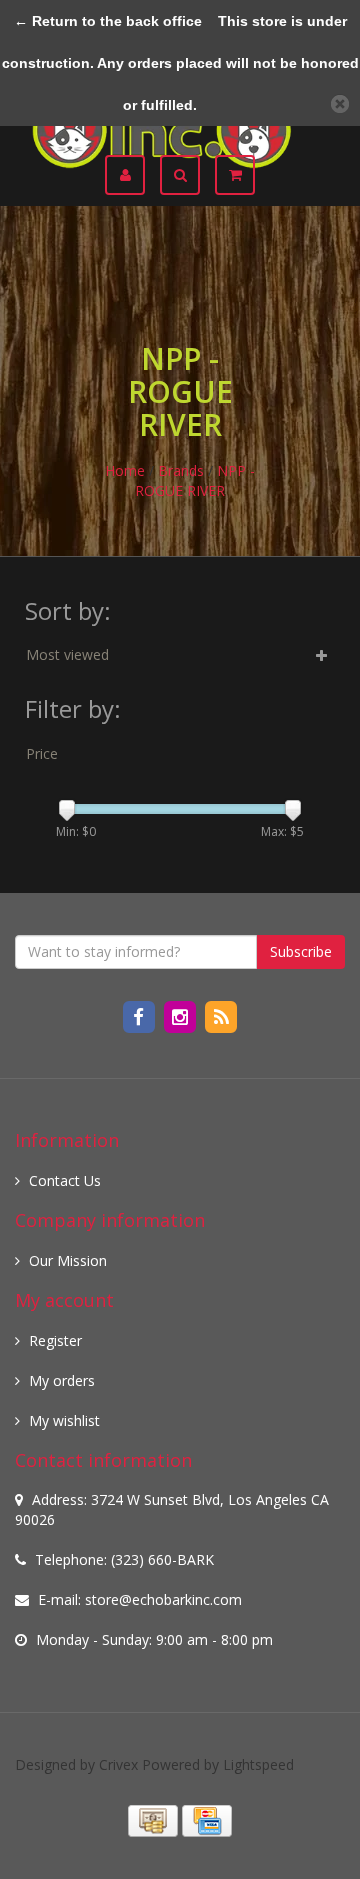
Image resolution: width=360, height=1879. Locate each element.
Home (125, 470)
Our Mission (68, 1260)
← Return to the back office (108, 21)
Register (55, 1340)
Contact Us (65, 1180)
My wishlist (64, 1420)
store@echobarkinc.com (163, 1599)
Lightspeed (258, 1764)
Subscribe (301, 951)
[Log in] (132, 175)
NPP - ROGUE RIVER (195, 480)
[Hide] (340, 104)
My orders (62, 1380)
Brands (181, 470)
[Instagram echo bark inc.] (181, 1015)
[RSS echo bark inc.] (221, 1015)
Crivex (118, 1764)
